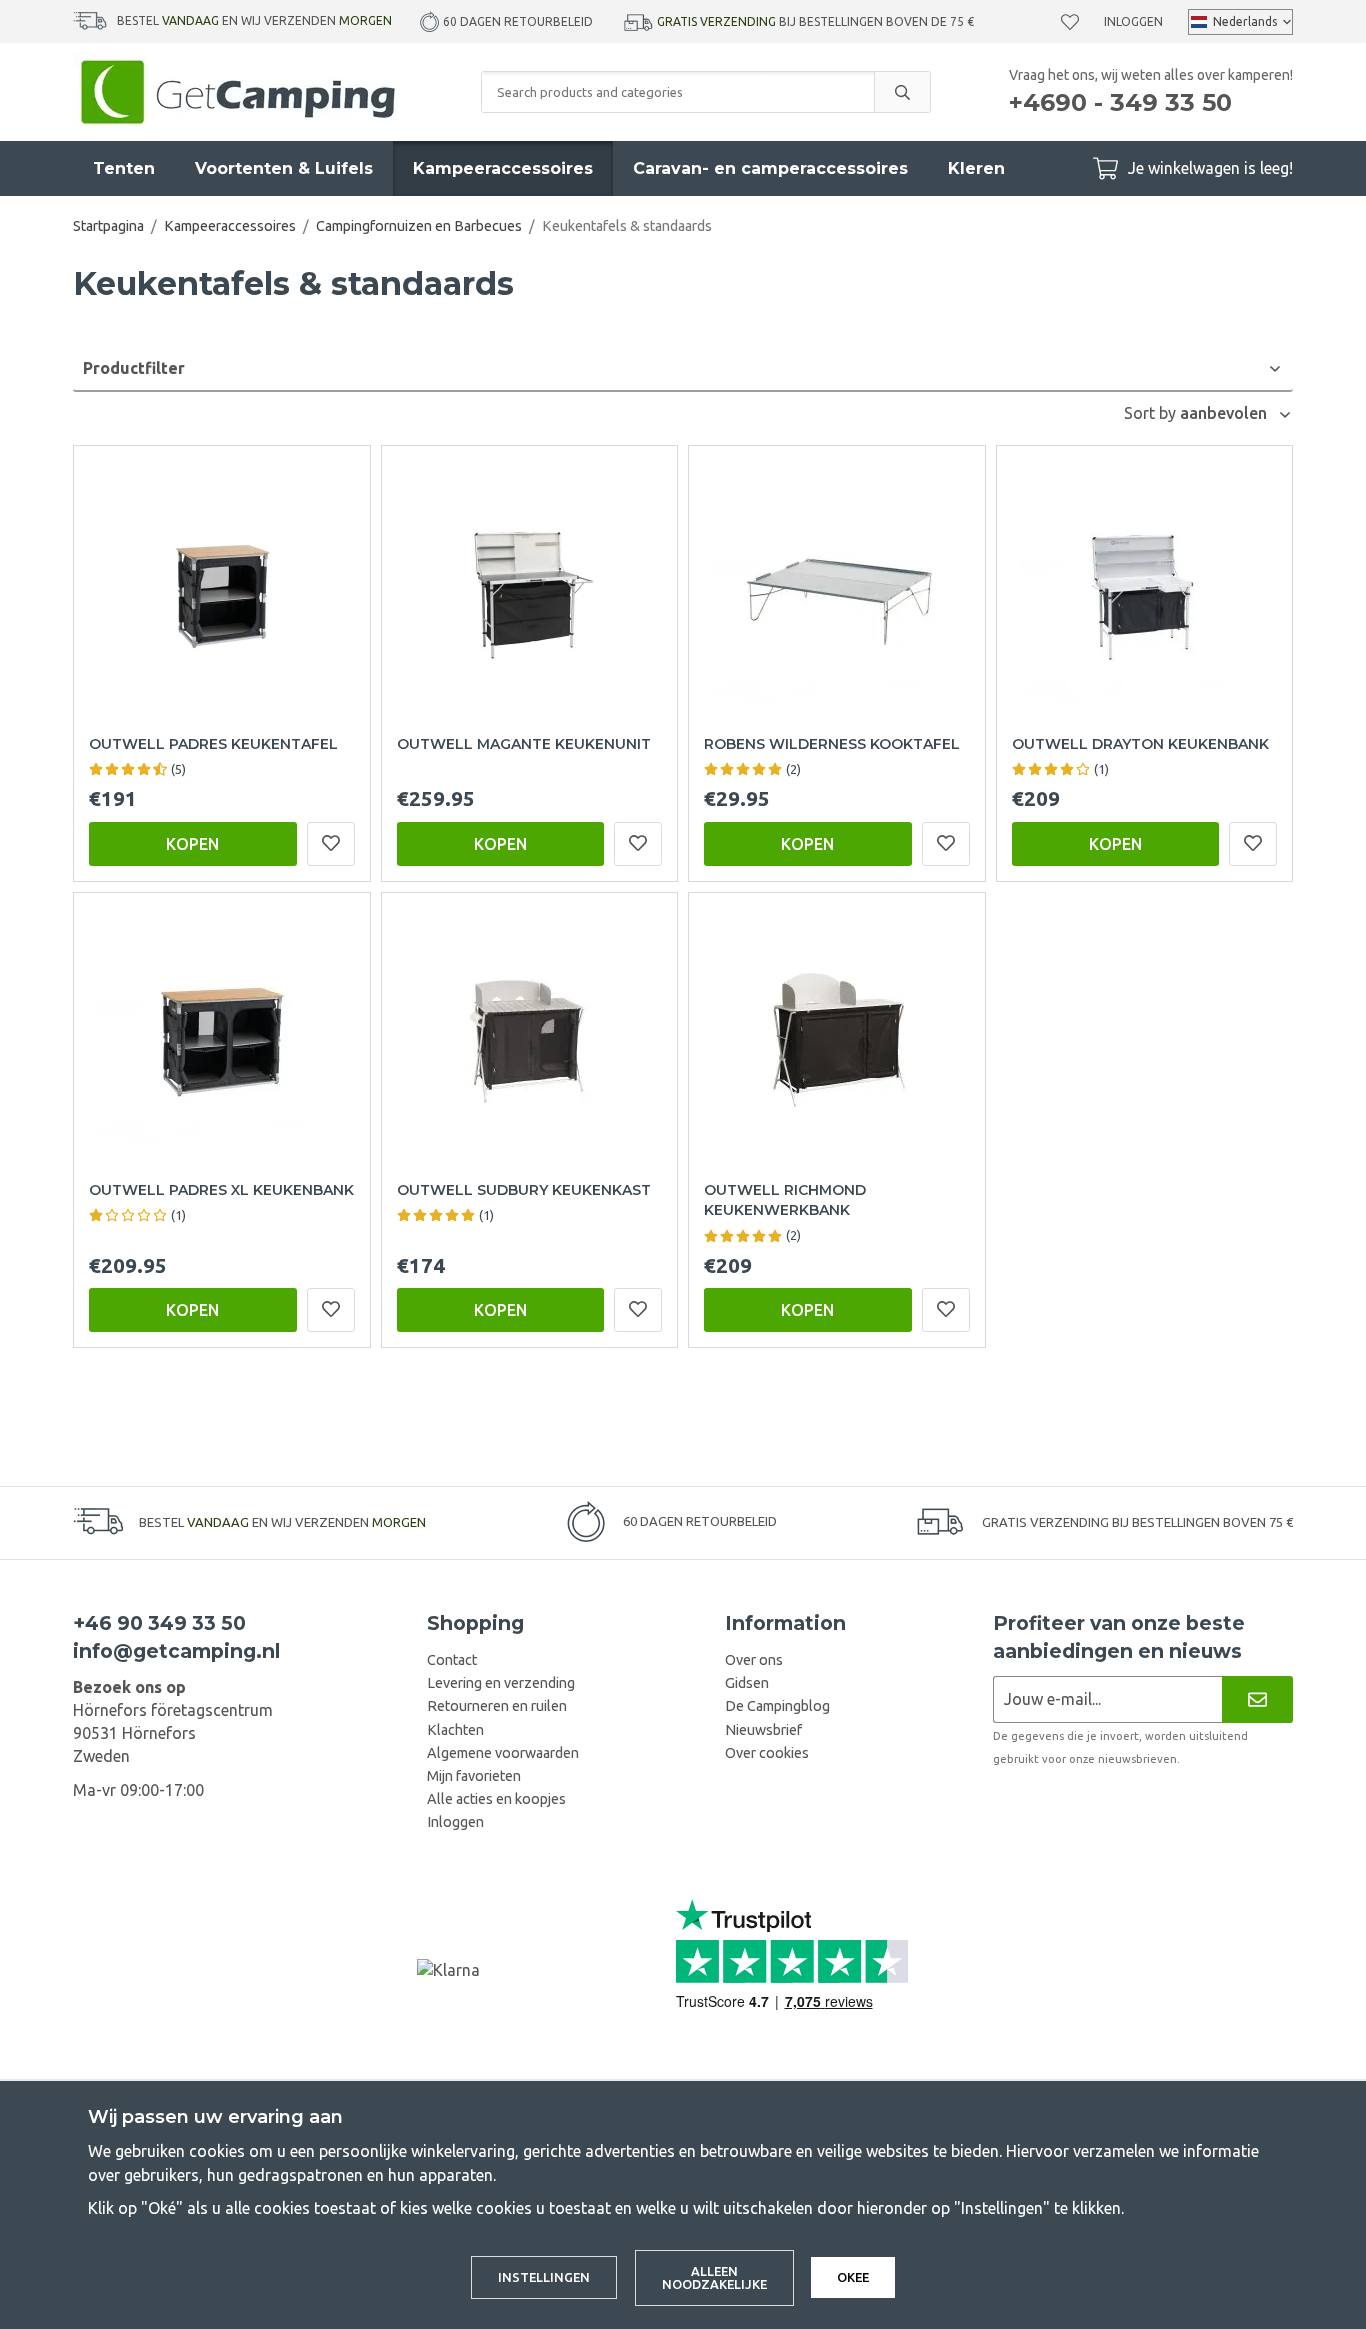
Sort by (1152, 413)
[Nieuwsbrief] (1257, 1699)
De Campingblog (777, 1706)
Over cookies (767, 1753)
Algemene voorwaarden (503, 1753)
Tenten (124, 168)
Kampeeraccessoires (503, 168)
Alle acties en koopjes (496, 1799)
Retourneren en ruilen (497, 1706)
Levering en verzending (501, 1683)
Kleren (976, 168)
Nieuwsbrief (763, 1730)
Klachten (455, 1730)
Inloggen (1133, 21)
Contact (452, 1660)
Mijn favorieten (474, 1776)
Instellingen (544, 2277)
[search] (902, 92)
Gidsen (747, 1683)
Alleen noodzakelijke (714, 2277)
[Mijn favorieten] (1070, 22)
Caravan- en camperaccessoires (770, 168)
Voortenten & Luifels (284, 168)
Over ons (754, 1660)
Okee (853, 2277)
